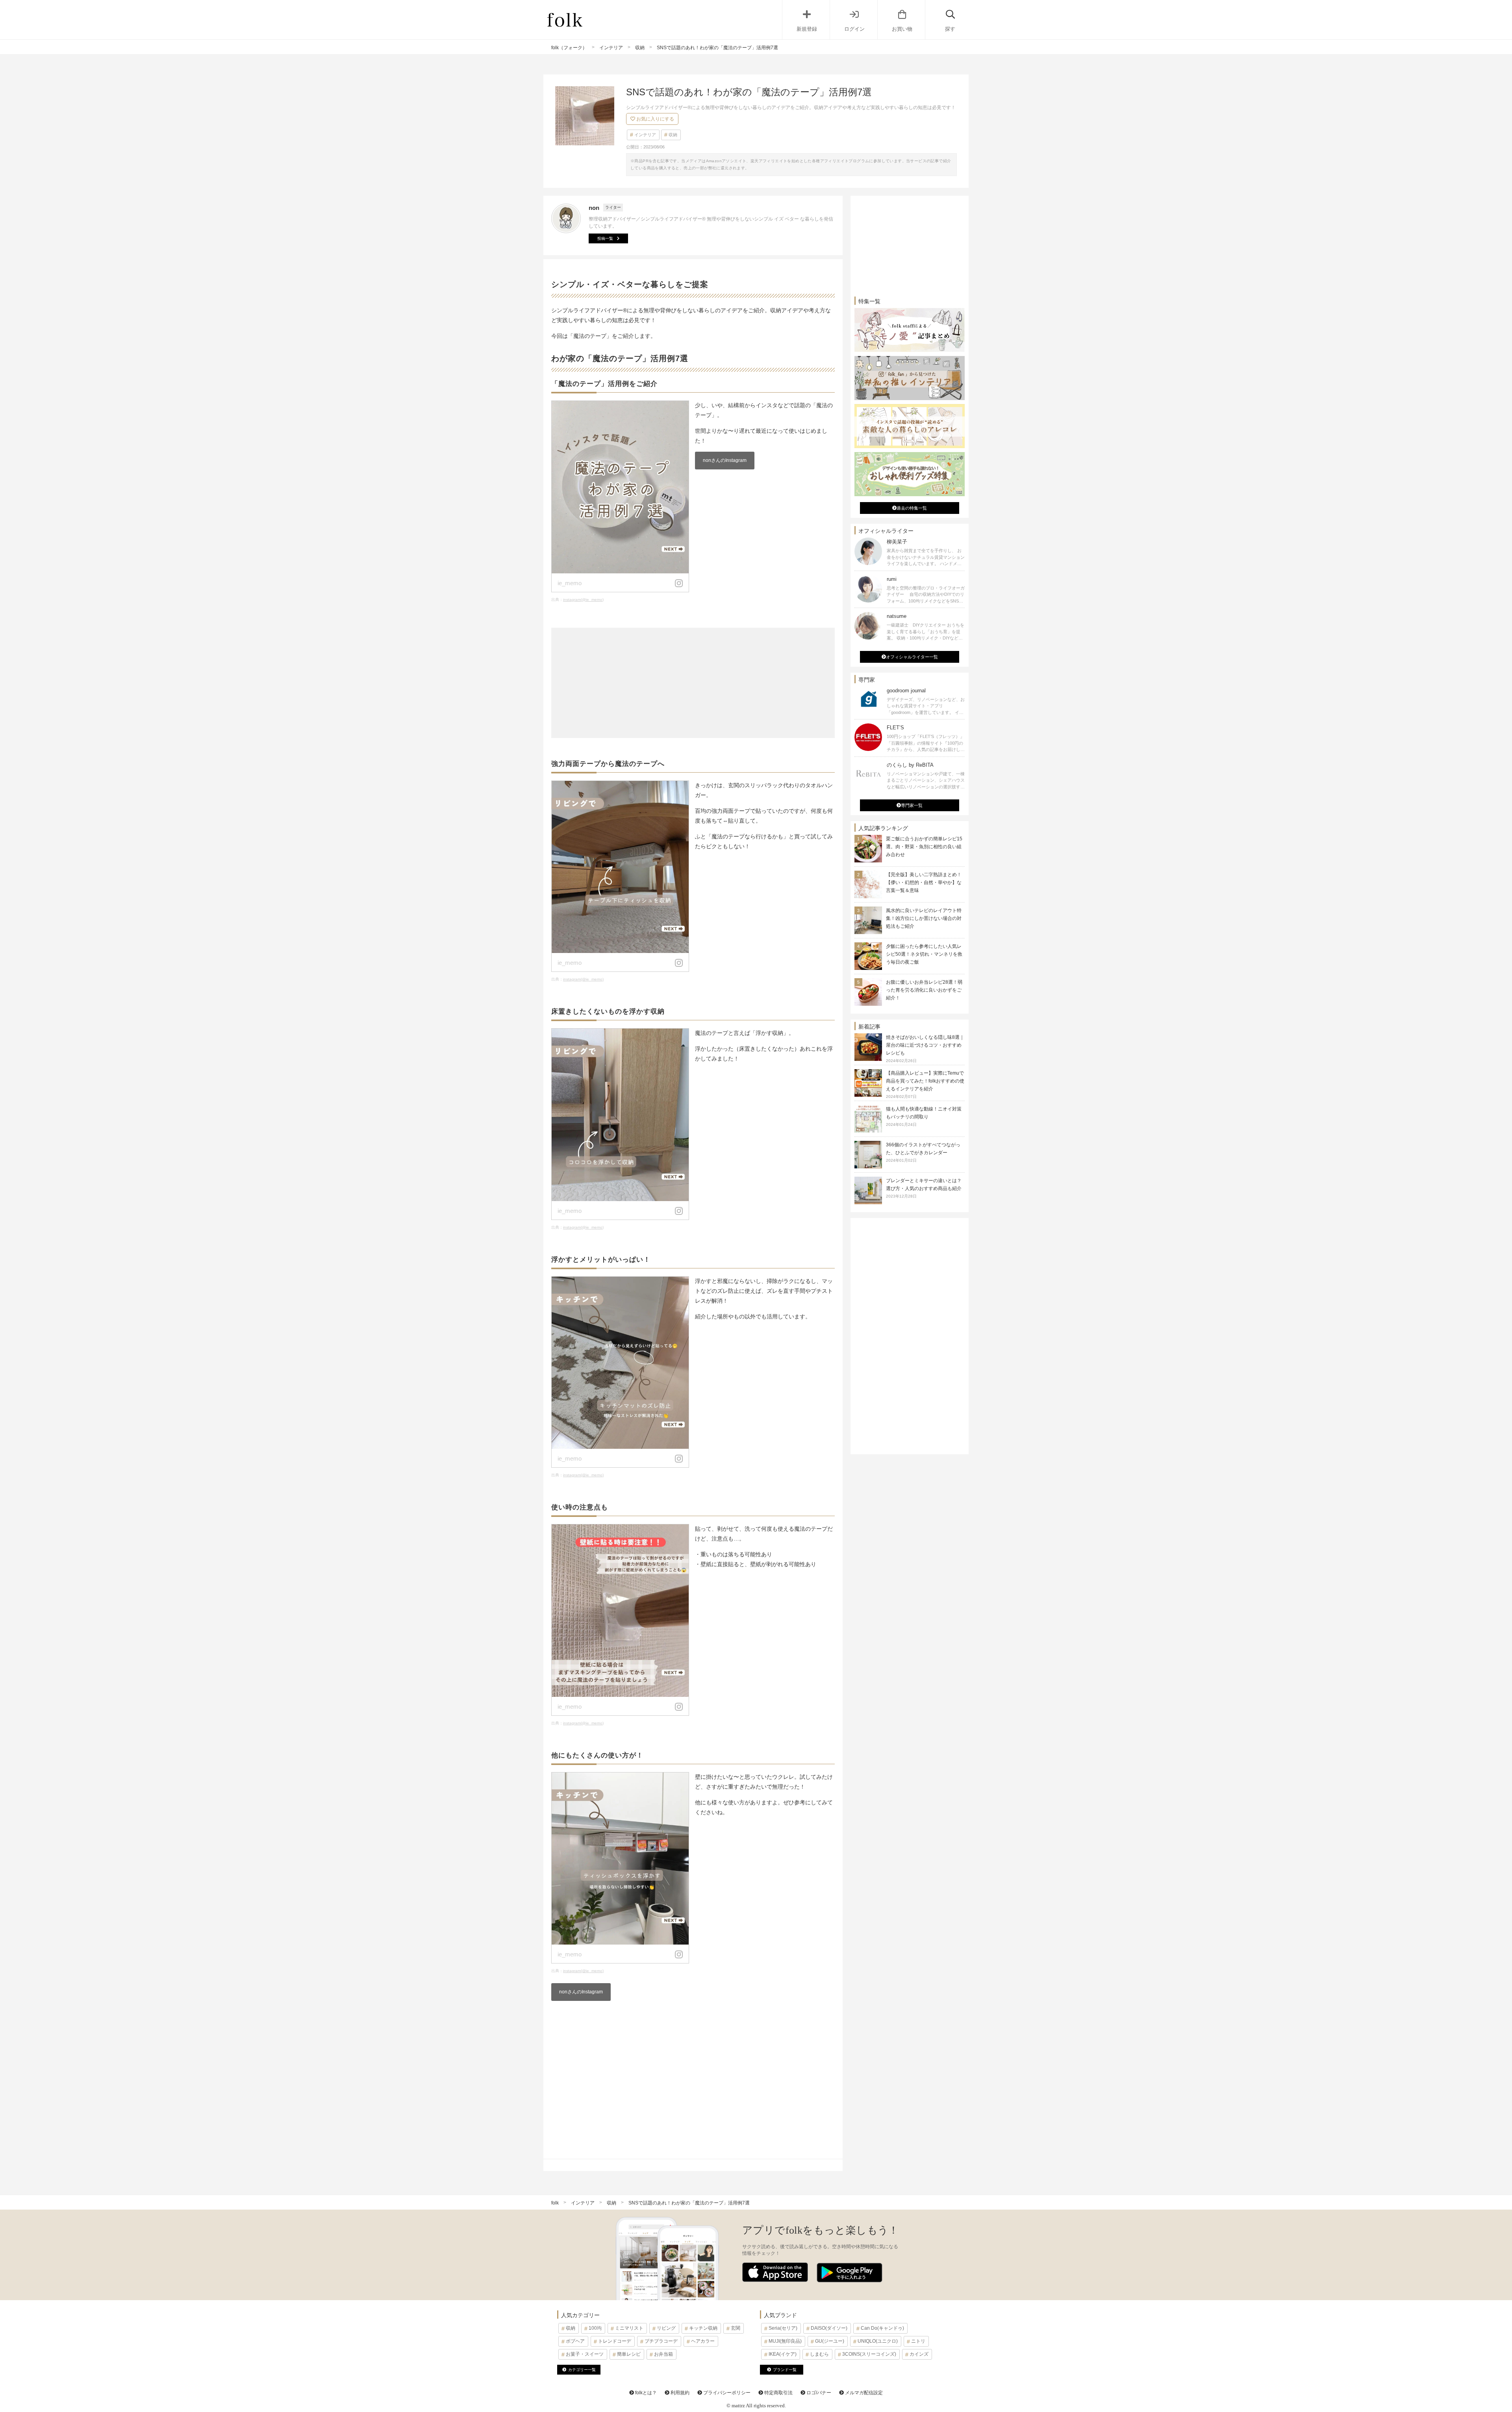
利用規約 (679, 2393)
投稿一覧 (605, 238)
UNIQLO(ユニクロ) (878, 2341)
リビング (666, 2328)
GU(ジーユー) (830, 2341)
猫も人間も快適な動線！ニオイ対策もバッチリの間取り (924, 1116)
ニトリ (918, 2341)
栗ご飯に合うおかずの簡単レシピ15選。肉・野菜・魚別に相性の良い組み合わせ (924, 847)
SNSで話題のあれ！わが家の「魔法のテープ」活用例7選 (689, 2203)
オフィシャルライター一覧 (912, 657)
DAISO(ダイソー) (829, 2328)
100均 (595, 2328)
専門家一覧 (912, 805)
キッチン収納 (703, 2328)
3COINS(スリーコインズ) (869, 2354)
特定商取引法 (778, 2393)
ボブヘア (575, 2341)
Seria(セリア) (783, 2328)
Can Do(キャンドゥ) (882, 2328)
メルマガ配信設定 (863, 2393)
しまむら (819, 2354)
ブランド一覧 (785, 2370)
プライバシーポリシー (726, 2393)
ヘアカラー (703, 2341)
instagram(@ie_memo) (583, 600)
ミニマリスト (629, 2328)
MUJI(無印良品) (785, 2341)
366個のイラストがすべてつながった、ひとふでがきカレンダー (923, 1152)
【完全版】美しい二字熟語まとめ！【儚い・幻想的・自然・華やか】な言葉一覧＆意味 (924, 882)
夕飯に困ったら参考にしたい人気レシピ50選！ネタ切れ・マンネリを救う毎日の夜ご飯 (924, 954)
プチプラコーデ (661, 2341)
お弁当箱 (663, 2354)
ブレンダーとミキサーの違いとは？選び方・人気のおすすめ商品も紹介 (924, 1188)
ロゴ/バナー (818, 2393)
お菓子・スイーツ (585, 2354)
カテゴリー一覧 (582, 2370)
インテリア (645, 135)
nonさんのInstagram (725, 460)
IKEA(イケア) (783, 2354)
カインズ (919, 2354)
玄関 (736, 2328)
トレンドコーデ (615, 2341)
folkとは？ (645, 2393)
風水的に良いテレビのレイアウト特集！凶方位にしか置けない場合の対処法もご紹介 (924, 918)
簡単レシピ (629, 2354)
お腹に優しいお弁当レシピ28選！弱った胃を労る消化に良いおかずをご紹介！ (924, 990)
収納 (673, 135)
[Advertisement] (693, 683)
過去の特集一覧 (912, 508)
